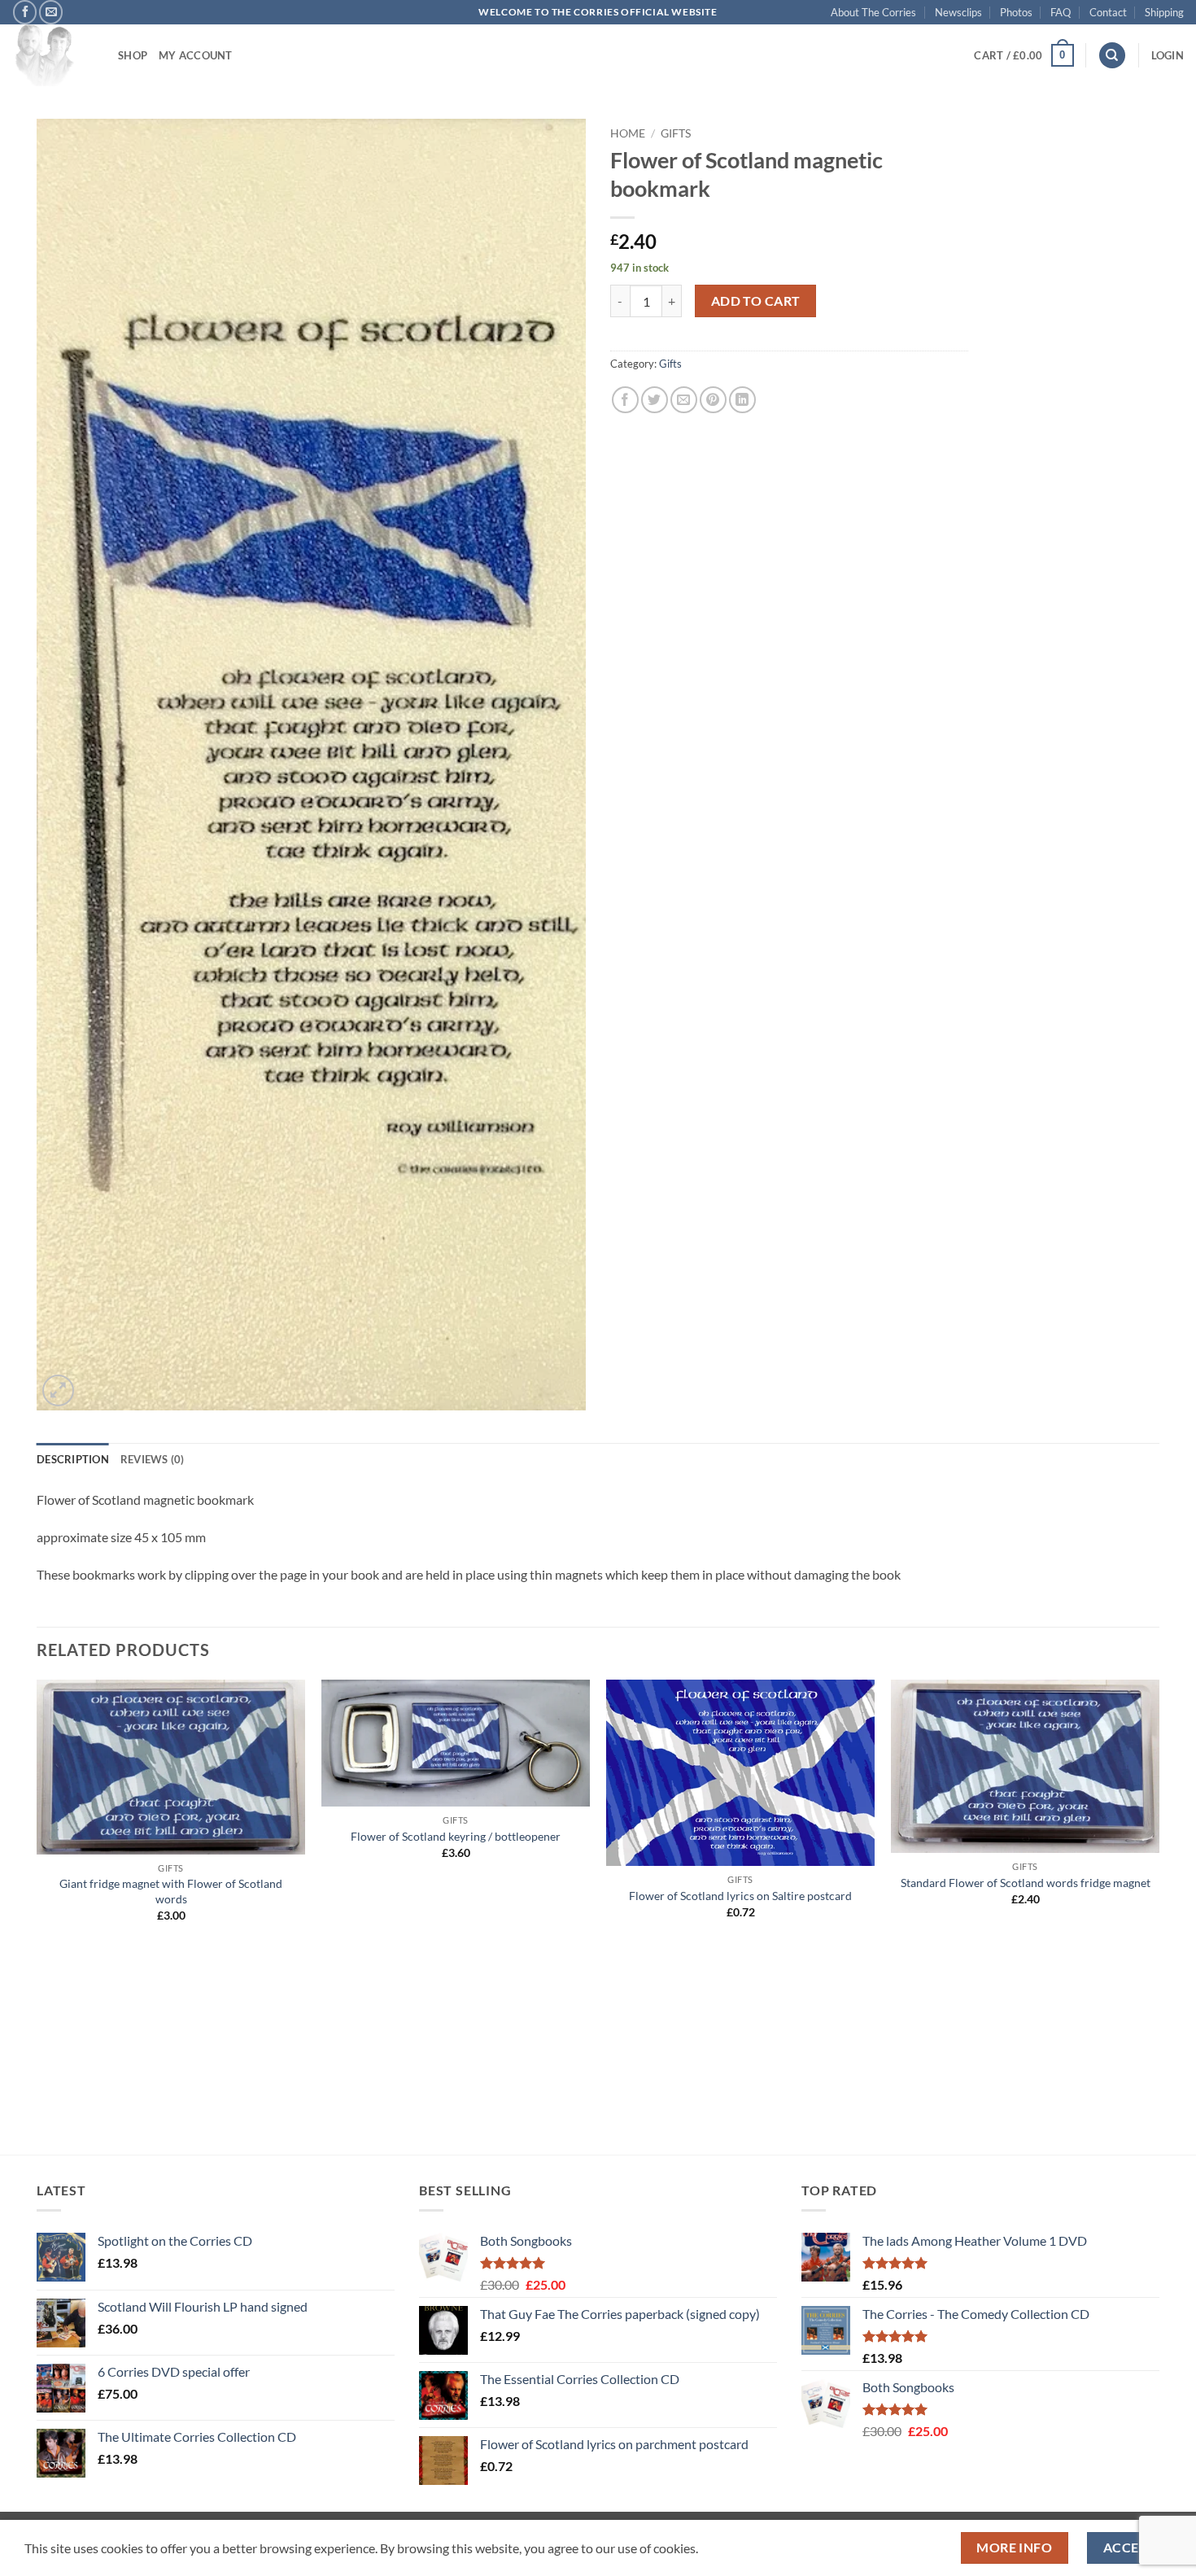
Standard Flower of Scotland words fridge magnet (1026, 1883)
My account (196, 55)
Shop (133, 55)
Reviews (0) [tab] (153, 1459)
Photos (1016, 12)
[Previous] (37, 1916)
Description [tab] (73, 1459)
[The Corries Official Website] (53, 55)
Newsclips (958, 12)
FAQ (1061, 12)
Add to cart (756, 301)
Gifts (676, 133)
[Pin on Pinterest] (713, 400)
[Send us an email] (51, 12)
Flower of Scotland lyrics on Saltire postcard (740, 1896)
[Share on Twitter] (655, 400)
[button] (1024, 55)
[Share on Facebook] (625, 400)
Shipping (1164, 12)
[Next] (1159, 1916)
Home (628, 133)
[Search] (1112, 56)
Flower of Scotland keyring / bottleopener (456, 1836)
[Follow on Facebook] (25, 12)
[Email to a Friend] (684, 400)
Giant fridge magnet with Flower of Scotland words (171, 1891)
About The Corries (873, 12)
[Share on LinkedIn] (742, 400)
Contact (1108, 12)
